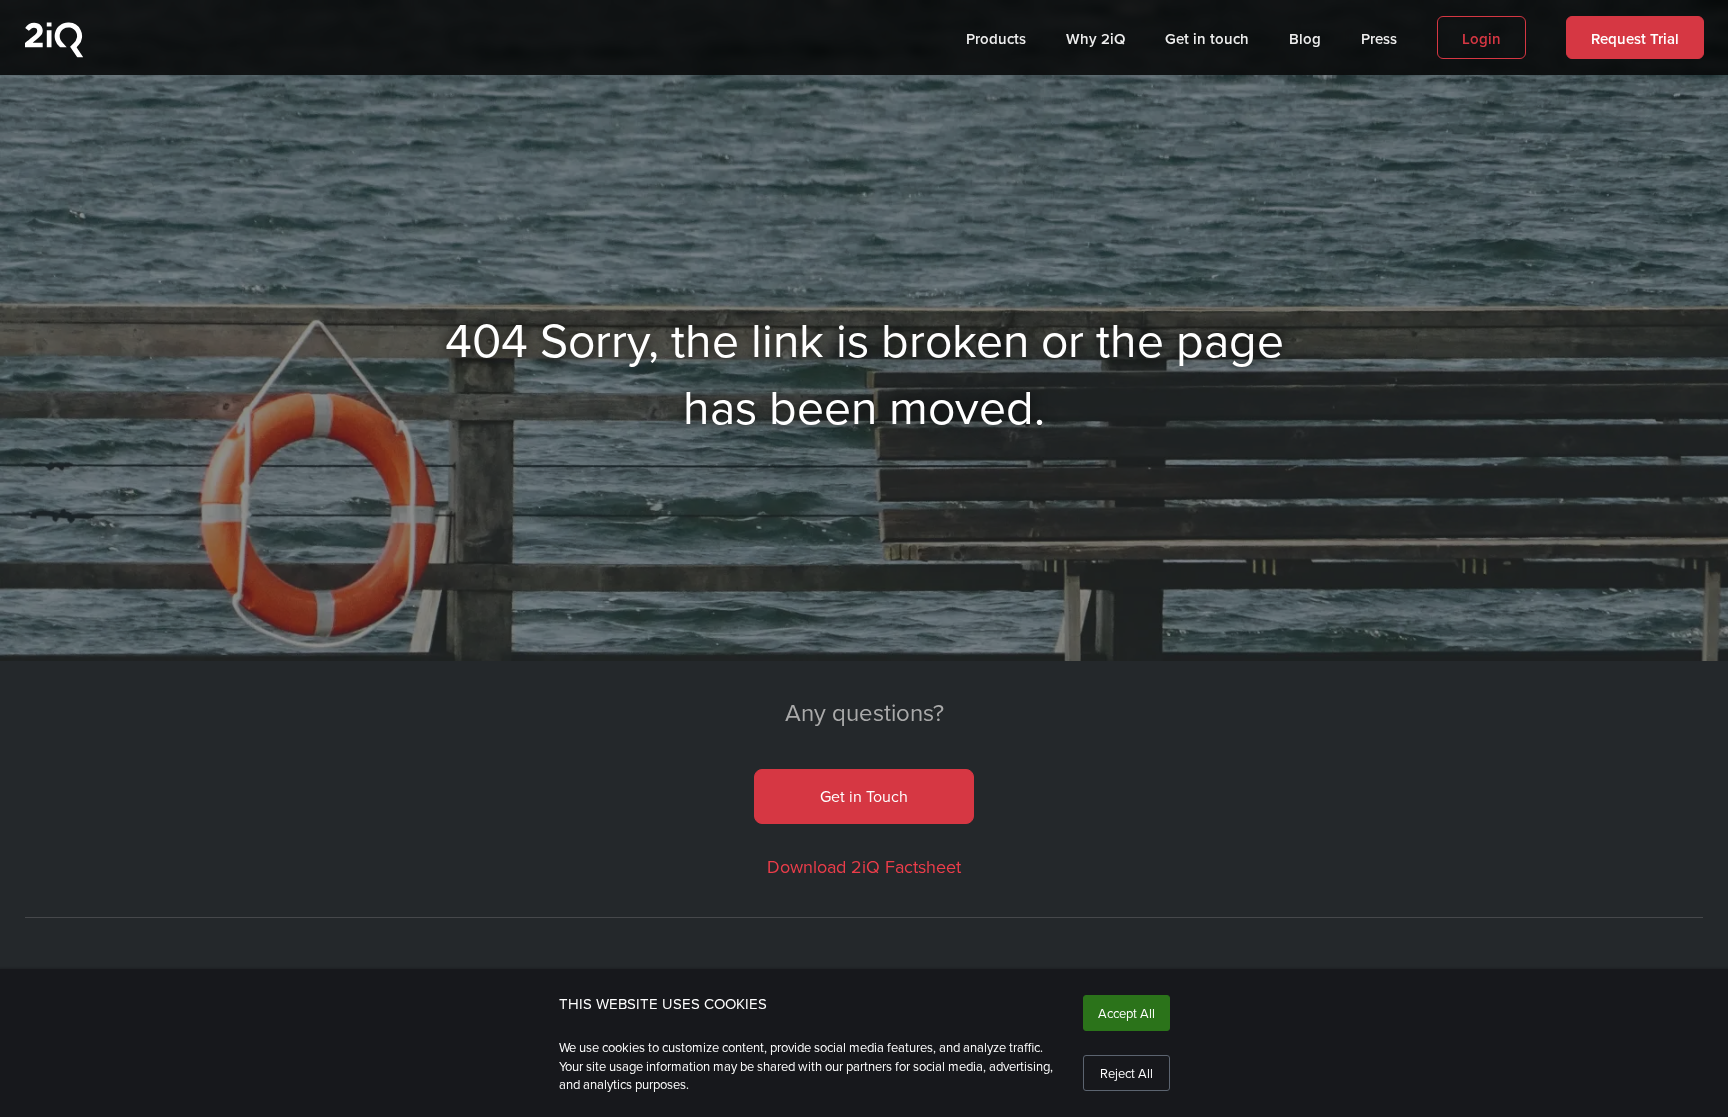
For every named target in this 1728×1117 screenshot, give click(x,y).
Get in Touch (864, 796)
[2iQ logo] (54, 52)
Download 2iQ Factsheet (864, 866)
